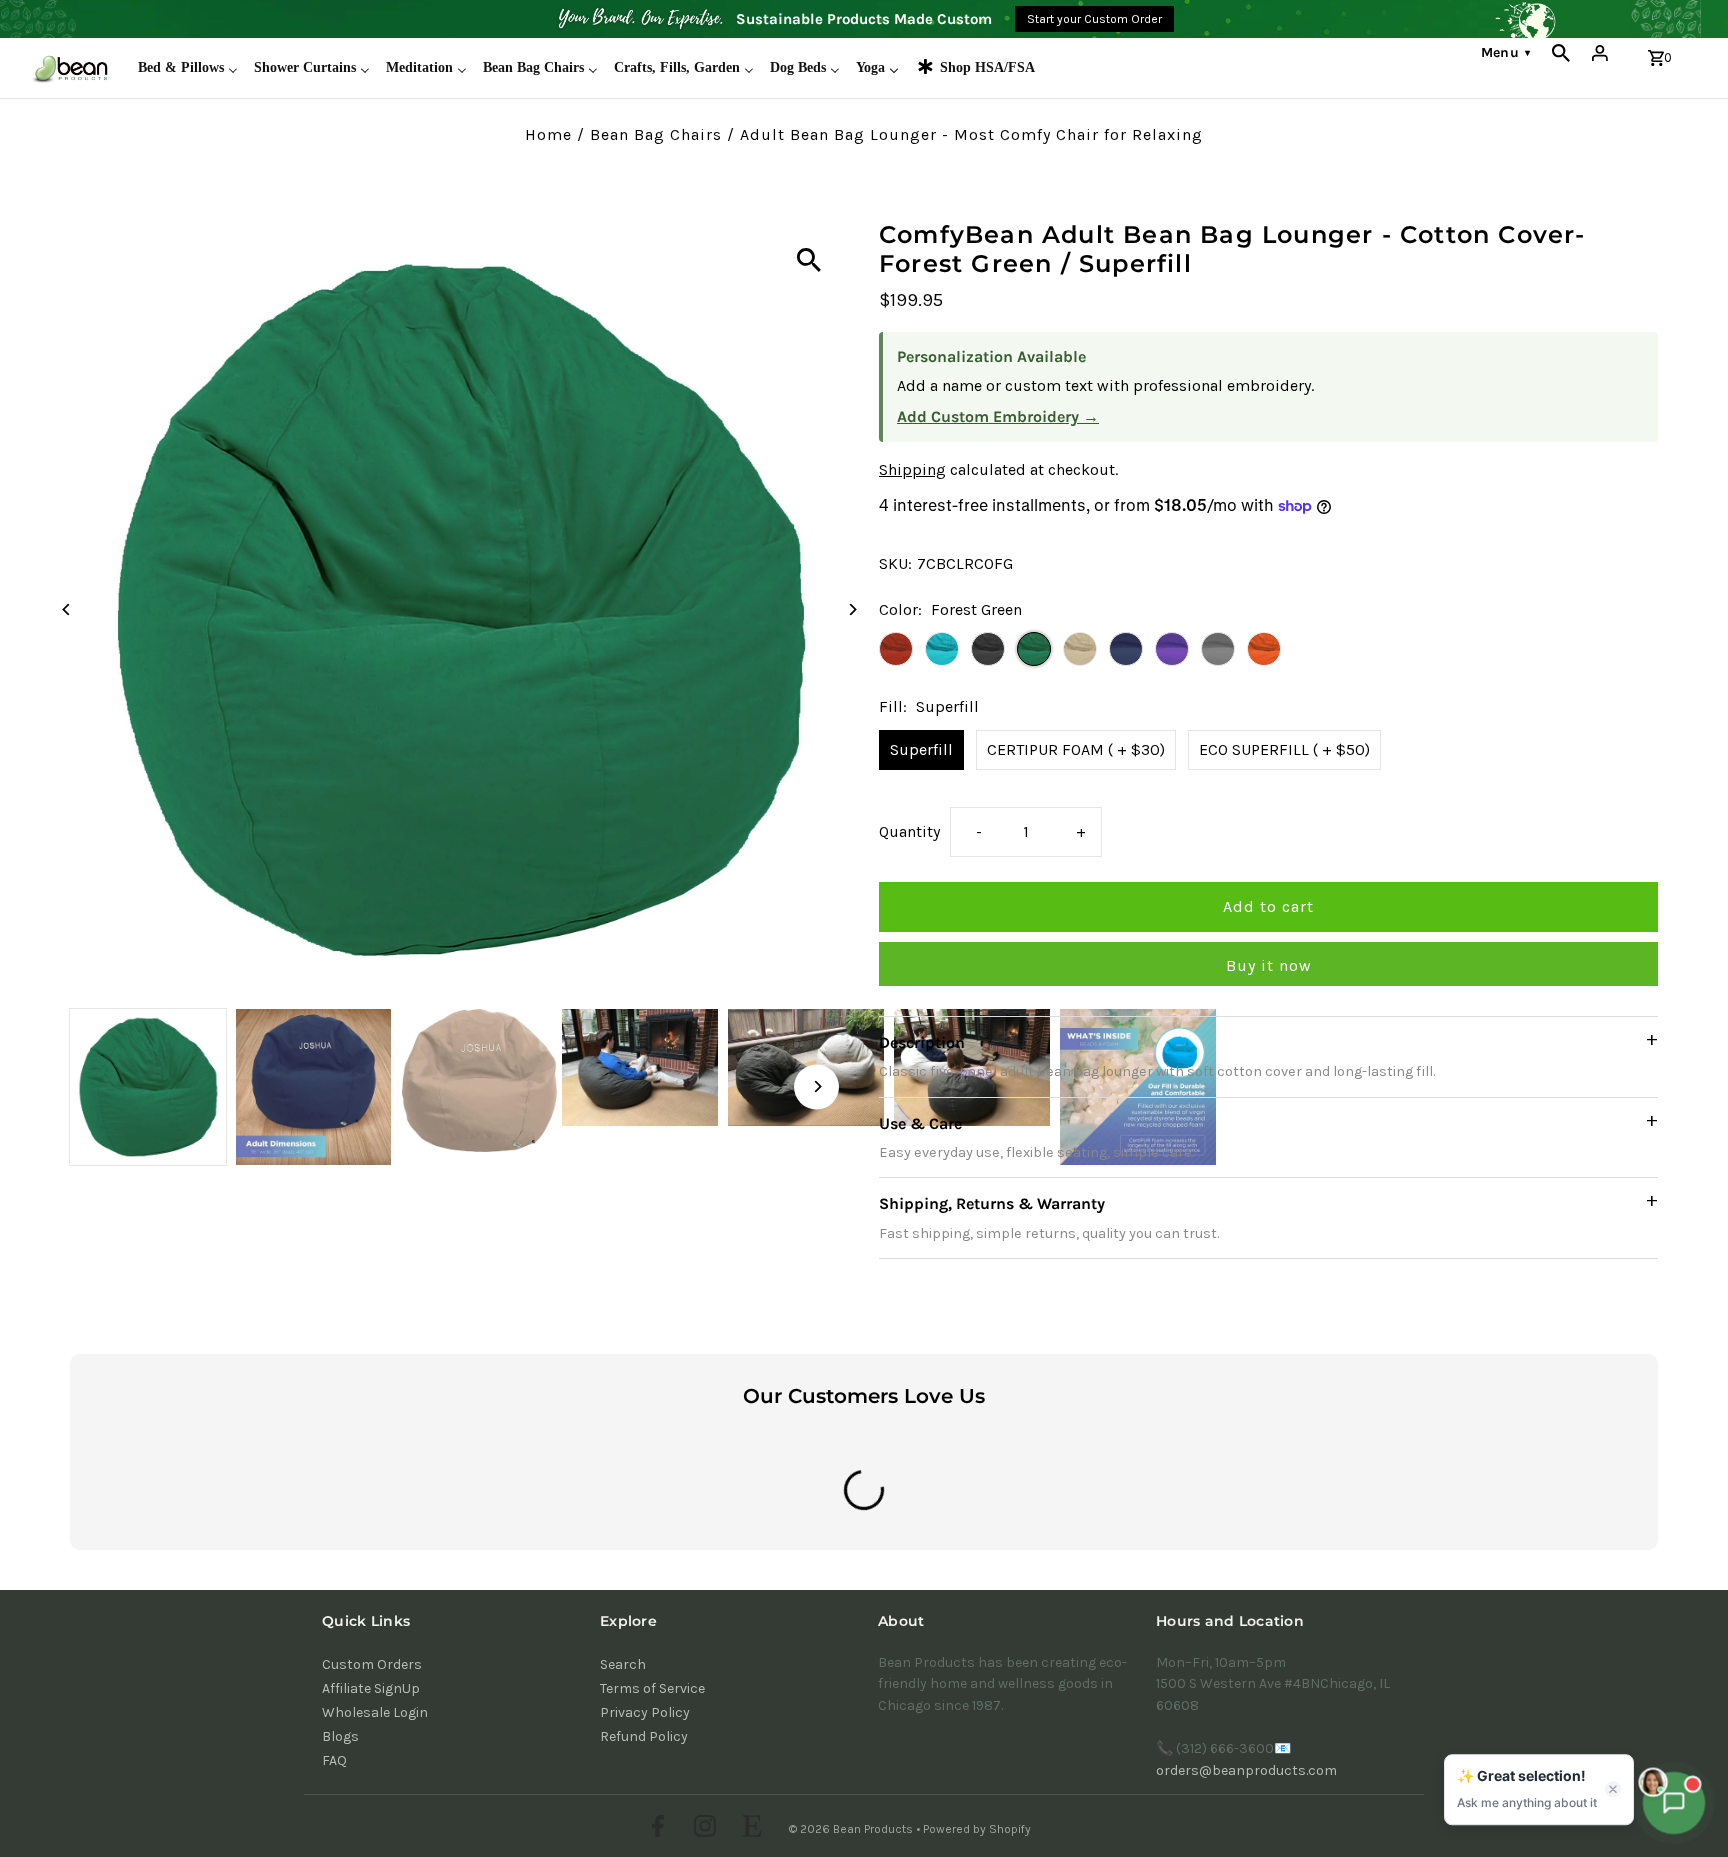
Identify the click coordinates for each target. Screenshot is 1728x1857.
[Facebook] (655, 1829)
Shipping (912, 469)
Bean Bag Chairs (656, 134)
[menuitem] (188, 68)
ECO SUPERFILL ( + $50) (1284, 749)
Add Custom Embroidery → (998, 416)
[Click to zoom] (809, 260)
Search (623, 1664)
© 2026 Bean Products (852, 1829)
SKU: (895, 563)
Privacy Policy (645, 1712)
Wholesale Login (375, 1712)
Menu (1505, 52)
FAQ (334, 1760)
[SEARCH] (1561, 53)
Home (548, 134)
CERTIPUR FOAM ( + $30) (1076, 749)
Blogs (340, 1736)
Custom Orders (372, 1664)
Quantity (909, 831)
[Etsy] (749, 1829)
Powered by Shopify (977, 1829)
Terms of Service (652, 1688)
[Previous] (67, 609)
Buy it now (1269, 965)
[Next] (851, 609)
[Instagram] (702, 1829)
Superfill (921, 749)
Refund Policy (644, 1736)
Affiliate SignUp (371, 1688)
